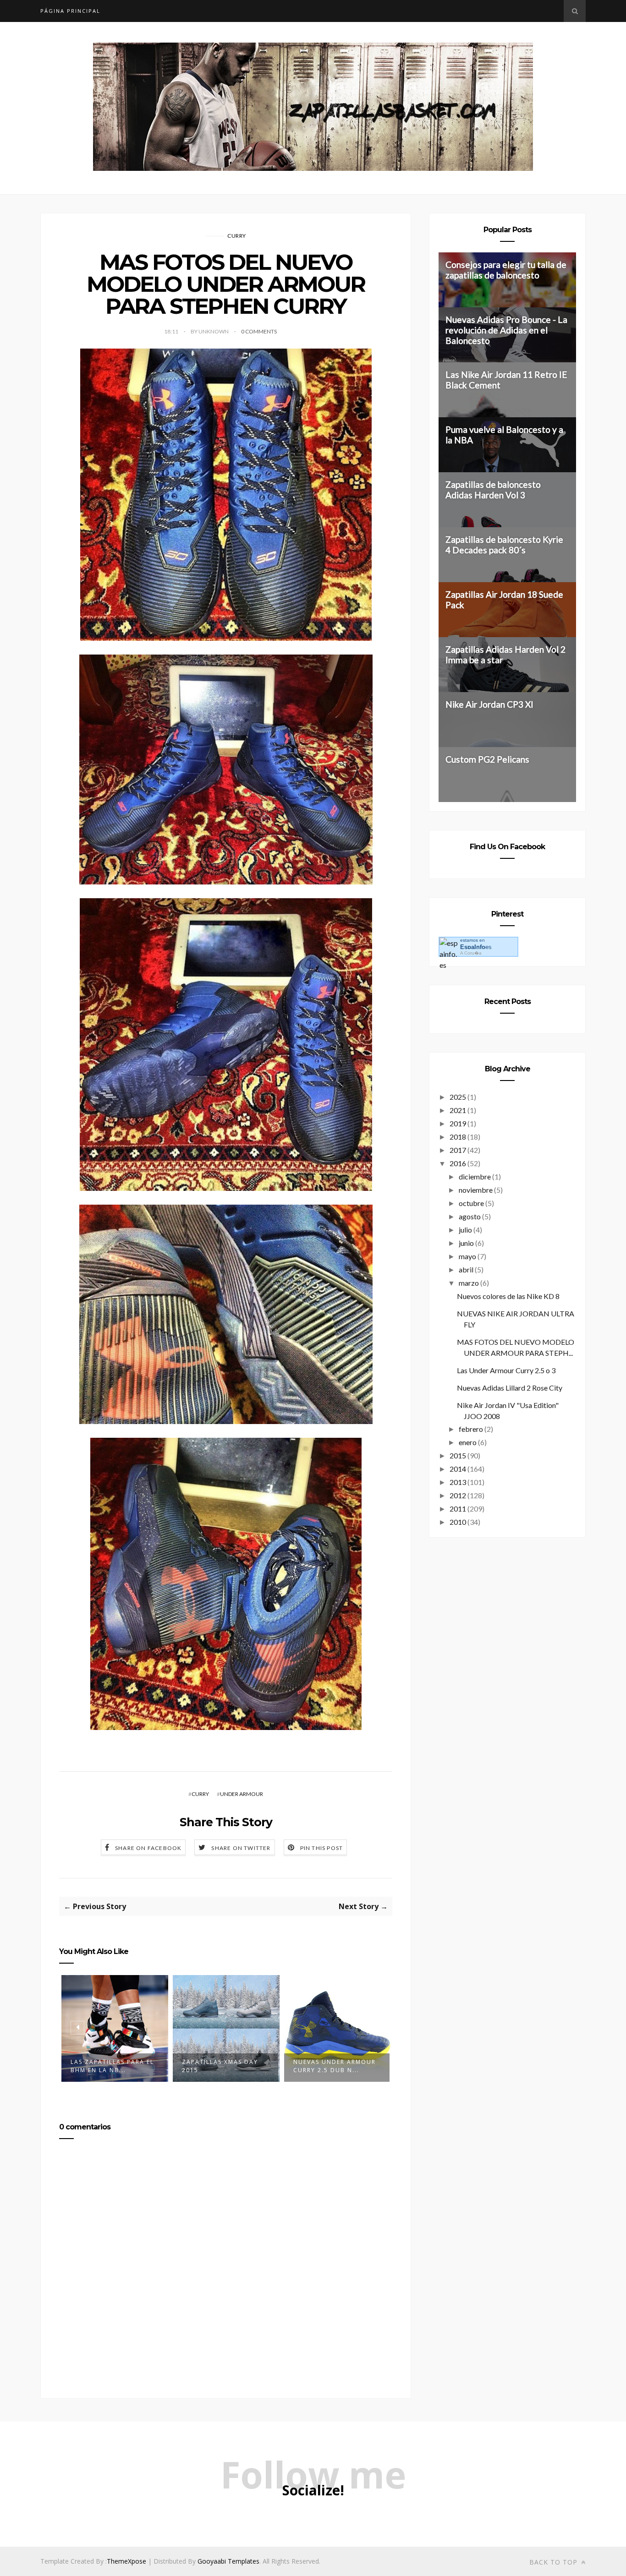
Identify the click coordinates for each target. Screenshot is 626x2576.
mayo (467, 1256)
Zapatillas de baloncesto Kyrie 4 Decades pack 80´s (504, 545)
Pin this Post (322, 1848)
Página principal (70, 11)
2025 (458, 1097)
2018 (458, 1137)
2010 (458, 1522)
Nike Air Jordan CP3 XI (489, 704)
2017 (458, 1150)
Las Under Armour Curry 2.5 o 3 (506, 1370)
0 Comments (259, 331)
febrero (471, 1429)
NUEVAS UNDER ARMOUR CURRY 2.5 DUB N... (223, 2066)
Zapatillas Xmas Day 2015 (109, 2066)
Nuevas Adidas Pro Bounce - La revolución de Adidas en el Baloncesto (506, 330)
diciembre (475, 1176)
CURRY (237, 236)
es (476, 947)
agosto (470, 1216)
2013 (458, 1482)
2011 (458, 1509)
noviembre (476, 1190)
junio (466, 1243)
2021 (458, 1110)
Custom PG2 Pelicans (487, 759)
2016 (458, 1163)
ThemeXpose (126, 2561)
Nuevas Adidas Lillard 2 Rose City (510, 1388)
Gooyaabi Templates (228, 2561)
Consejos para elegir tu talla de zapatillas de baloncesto (506, 270)
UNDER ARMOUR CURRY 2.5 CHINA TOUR (332, 2066)
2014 (458, 1469)
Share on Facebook (148, 1848)
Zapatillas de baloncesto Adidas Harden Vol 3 (493, 490)
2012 (458, 1495)
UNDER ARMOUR (242, 1794)
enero (468, 1442)
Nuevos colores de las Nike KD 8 (508, 1296)
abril (466, 1269)
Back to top (555, 2562)
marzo (469, 1283)
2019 (458, 1123)
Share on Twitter (241, 1848)
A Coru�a (471, 953)
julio (465, 1230)
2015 (458, 1455)
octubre (471, 1203)
